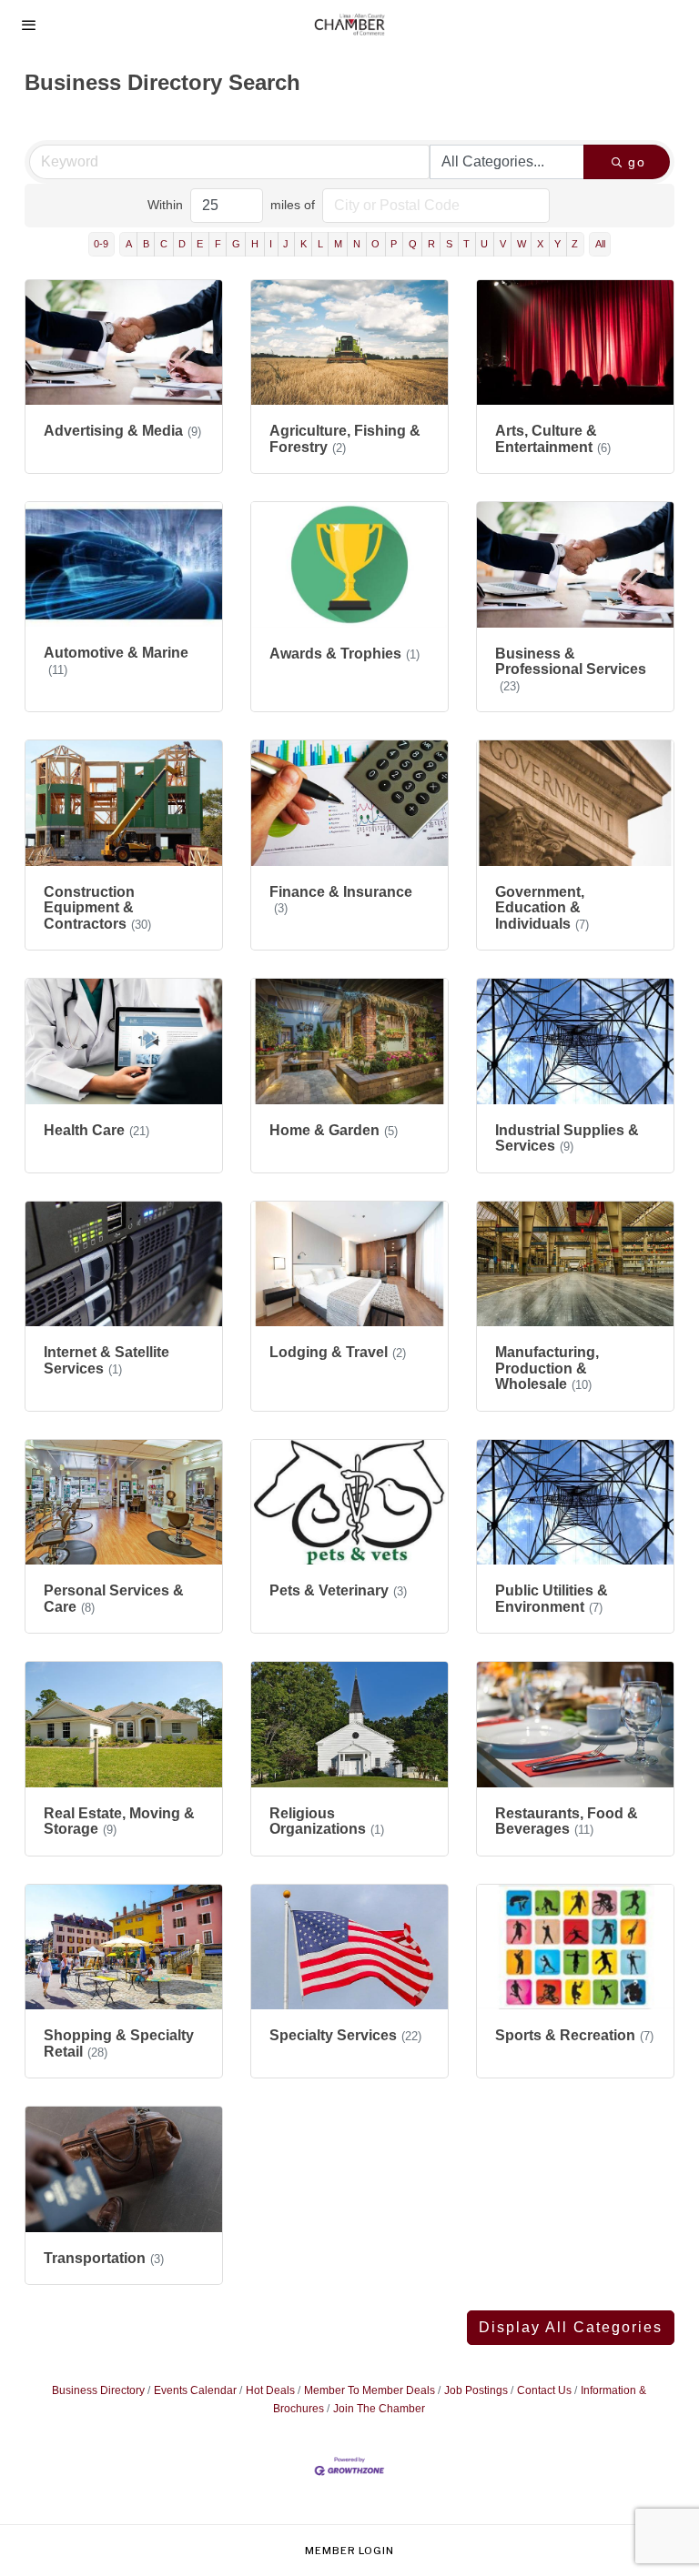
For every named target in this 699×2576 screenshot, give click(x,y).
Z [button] (575, 244)
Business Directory (98, 2390)
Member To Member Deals (370, 2390)
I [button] (271, 244)
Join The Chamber (379, 2409)
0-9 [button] (101, 244)
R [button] (431, 244)
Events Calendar (195, 2390)
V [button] (503, 244)
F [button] (218, 244)
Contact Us (544, 2390)
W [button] (522, 244)
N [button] (357, 244)
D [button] (182, 244)
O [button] (375, 244)
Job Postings (476, 2390)
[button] (571, 2328)
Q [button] (413, 244)
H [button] (255, 244)
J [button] (286, 244)
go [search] (637, 162)
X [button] (540, 244)
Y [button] (557, 244)
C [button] (164, 244)
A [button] (129, 244)
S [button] (449, 244)
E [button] (200, 244)
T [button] (466, 244)
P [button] (394, 244)
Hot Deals (270, 2390)
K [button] (304, 244)
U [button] (484, 244)
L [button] (320, 244)
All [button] (600, 244)
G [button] (236, 244)
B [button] (146, 244)
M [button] (338, 244)
